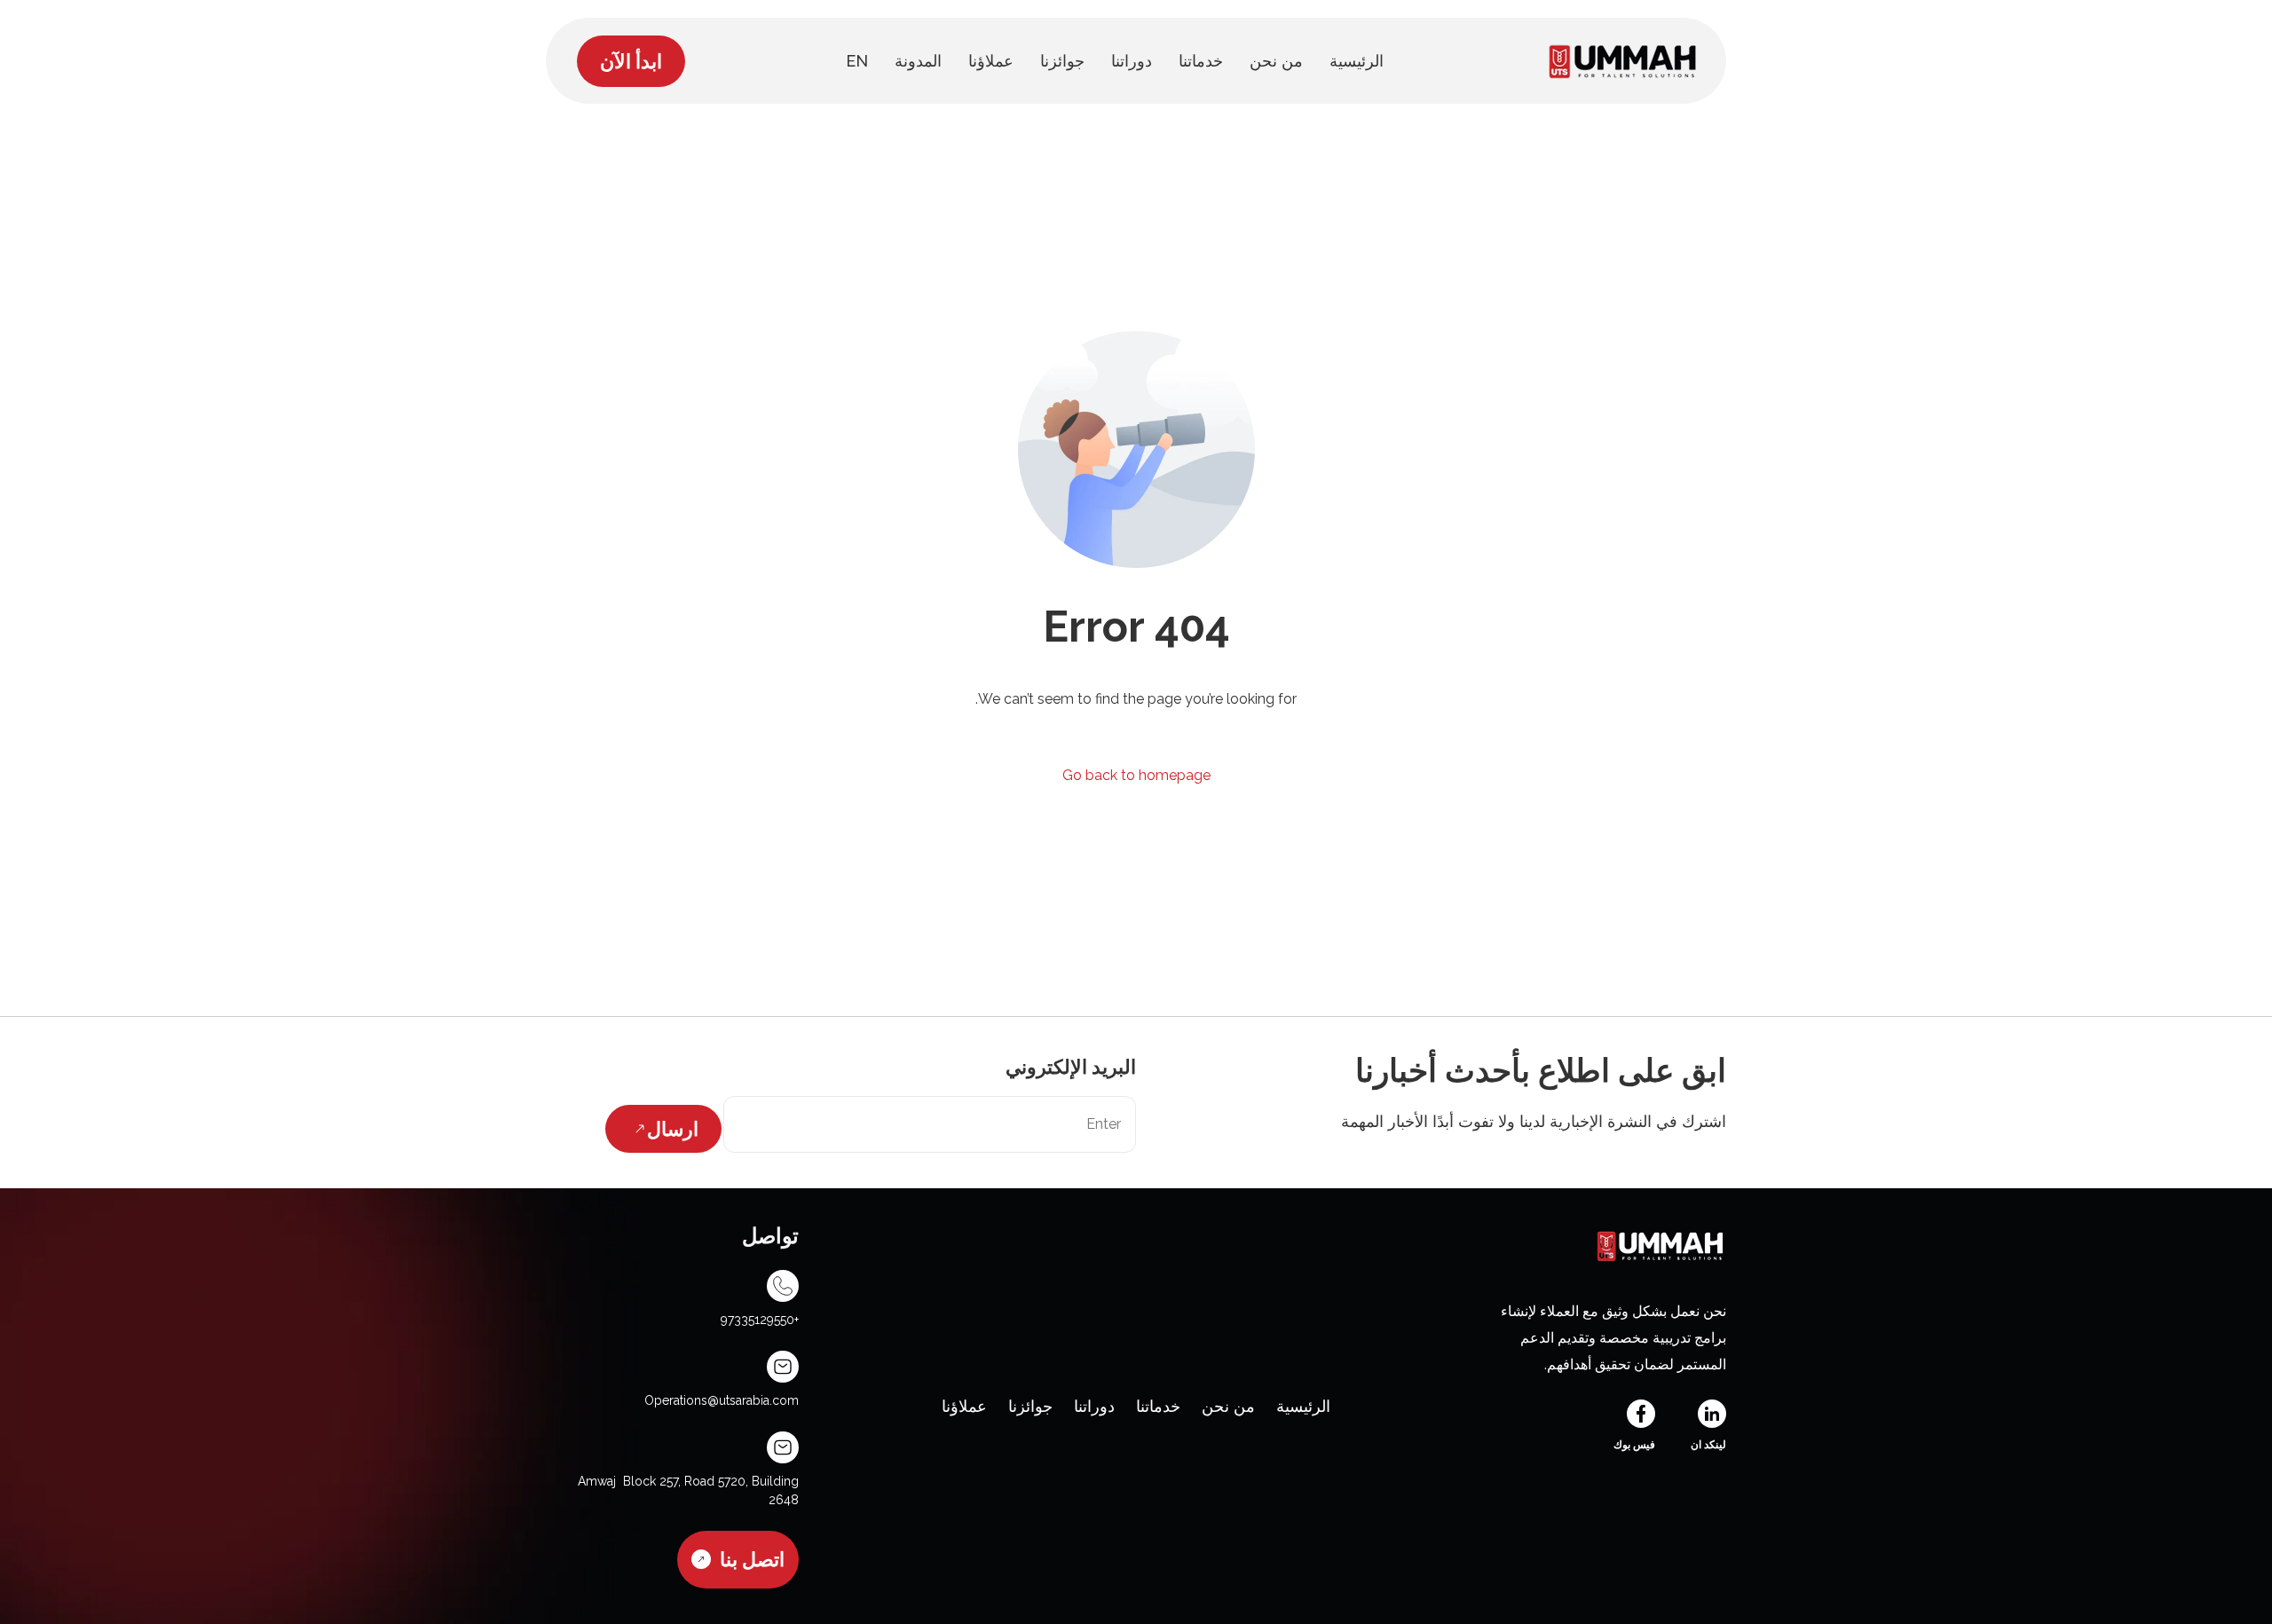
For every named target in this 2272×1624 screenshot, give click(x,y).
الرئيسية (1303, 1406)
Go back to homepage (1136, 775)
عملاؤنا (964, 1406)
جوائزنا (1030, 1406)
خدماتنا (1158, 1406)
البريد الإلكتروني (1071, 1067)
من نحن (1228, 1406)
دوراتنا (1094, 1406)
